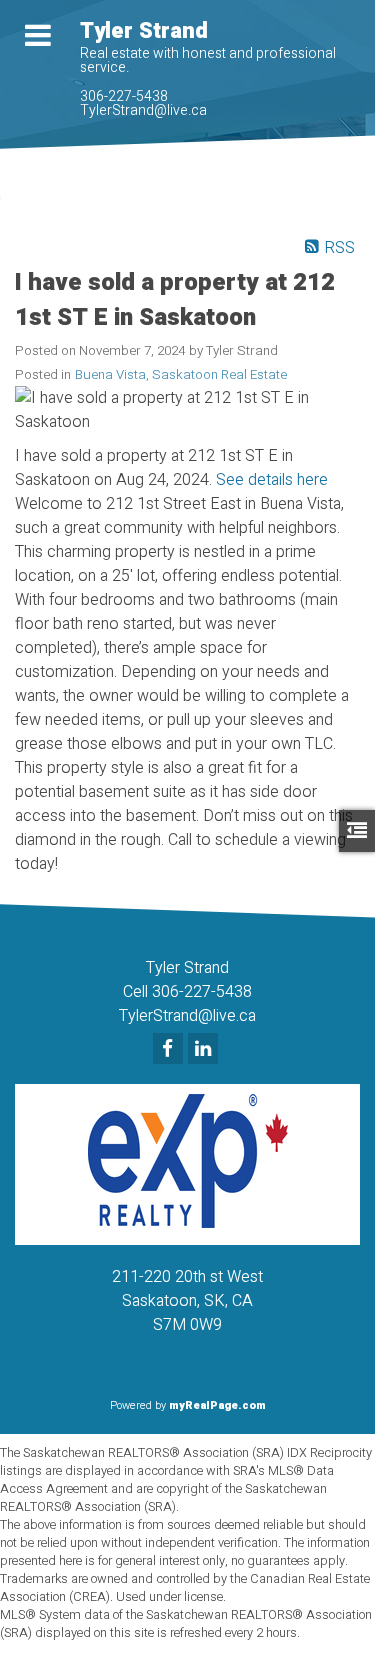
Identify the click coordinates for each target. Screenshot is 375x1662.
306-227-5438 (124, 96)
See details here (272, 480)
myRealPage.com (217, 1405)
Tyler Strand (144, 31)
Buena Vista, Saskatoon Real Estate (181, 375)
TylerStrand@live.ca (143, 110)
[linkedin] (205, 1050)
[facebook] (170, 1050)
